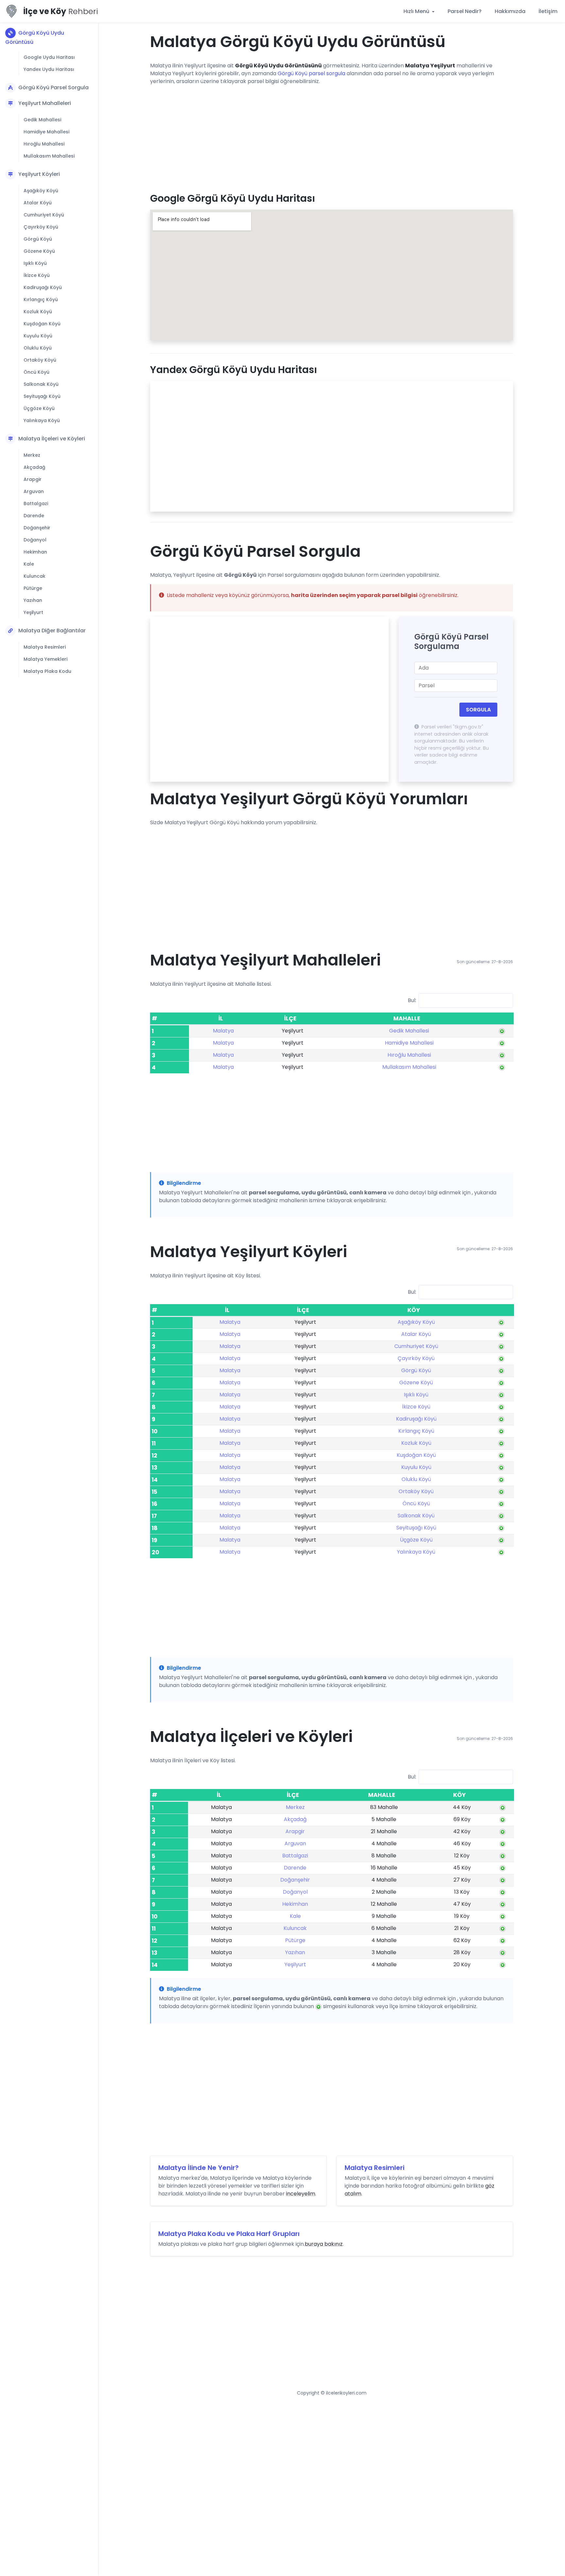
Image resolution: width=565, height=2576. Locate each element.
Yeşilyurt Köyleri (39, 174)
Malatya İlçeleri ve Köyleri (52, 439)
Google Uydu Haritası (49, 57)
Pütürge (33, 588)
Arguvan (34, 491)
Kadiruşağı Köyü (43, 287)
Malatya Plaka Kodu (47, 671)
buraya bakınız (324, 2244)
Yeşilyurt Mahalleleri (45, 103)
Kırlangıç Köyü (41, 299)
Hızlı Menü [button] (417, 11)
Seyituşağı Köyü (42, 396)
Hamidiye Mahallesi (46, 132)
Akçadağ (34, 467)
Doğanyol (35, 540)
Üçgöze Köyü (39, 408)
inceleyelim (301, 2194)
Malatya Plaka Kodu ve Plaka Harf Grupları (229, 2234)
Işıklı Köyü (35, 263)
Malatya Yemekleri (45, 659)
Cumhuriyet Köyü (44, 215)
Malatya (223, 1031)
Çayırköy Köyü (41, 227)
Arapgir (33, 479)
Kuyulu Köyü (38, 336)
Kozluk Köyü (38, 312)
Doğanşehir (37, 528)
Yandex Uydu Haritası (49, 69)
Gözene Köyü (39, 251)
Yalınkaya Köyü (42, 420)
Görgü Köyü (38, 239)
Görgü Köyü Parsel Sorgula (53, 87)
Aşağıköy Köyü (41, 191)
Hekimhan (35, 552)
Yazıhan (33, 600)
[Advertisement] (332, 136)
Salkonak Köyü (41, 384)
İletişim (548, 11)
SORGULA (478, 710)
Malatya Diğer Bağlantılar (52, 631)
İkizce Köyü (37, 275)
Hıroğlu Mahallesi (44, 144)
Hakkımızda (510, 11)
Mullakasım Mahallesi (49, 156)
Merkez (32, 455)
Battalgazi (36, 503)
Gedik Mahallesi (42, 120)
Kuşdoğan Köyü (42, 324)
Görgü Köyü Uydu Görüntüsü (35, 37)
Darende (34, 516)
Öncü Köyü (36, 372)
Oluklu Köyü (38, 348)
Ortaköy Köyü (40, 360)
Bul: (412, 1000)
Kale (29, 564)
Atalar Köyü (38, 203)
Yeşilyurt (33, 612)
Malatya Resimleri (45, 647)
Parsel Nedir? (465, 11)
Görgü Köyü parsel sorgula (311, 73)
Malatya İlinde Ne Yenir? (198, 2168)
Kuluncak (34, 576)
